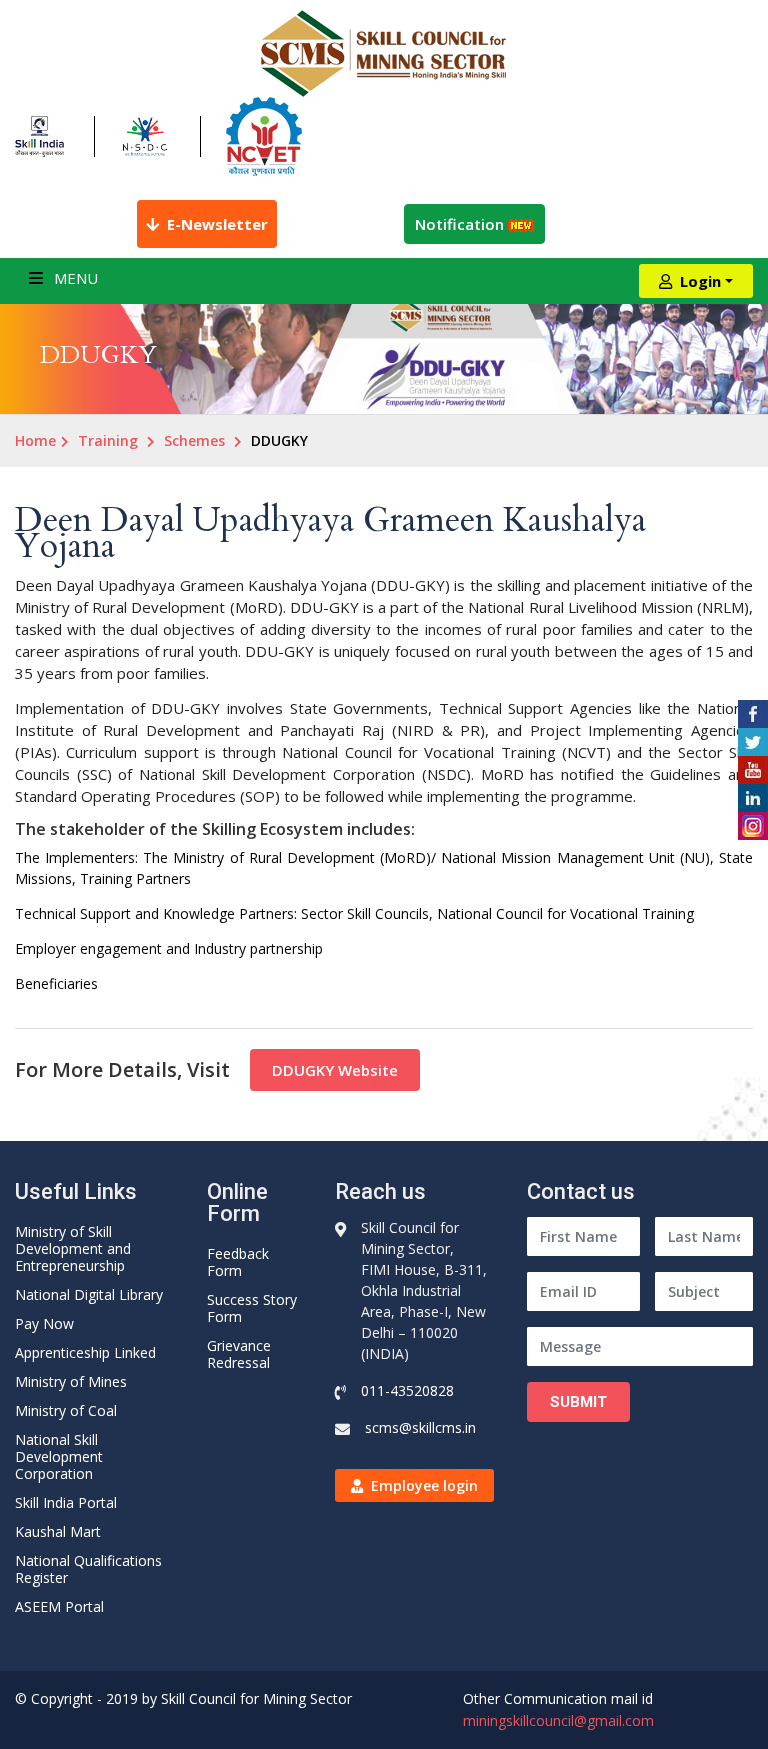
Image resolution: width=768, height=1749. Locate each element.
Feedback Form (238, 1262)
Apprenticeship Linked (85, 1352)
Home (35, 440)
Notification (461, 224)
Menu (74, 278)
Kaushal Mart (58, 1531)
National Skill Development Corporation (59, 1456)
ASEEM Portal (59, 1606)
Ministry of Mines (71, 1381)
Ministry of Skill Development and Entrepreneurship (73, 1248)
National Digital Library (89, 1294)
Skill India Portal (66, 1502)
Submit (578, 1402)
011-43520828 (407, 1390)
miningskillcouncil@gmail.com (558, 1720)
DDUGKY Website (335, 1070)
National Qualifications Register (88, 1569)
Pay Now (44, 1323)
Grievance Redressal (239, 1354)
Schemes (194, 440)
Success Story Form (252, 1308)
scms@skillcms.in (420, 1427)
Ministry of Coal (66, 1410)
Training (108, 440)
